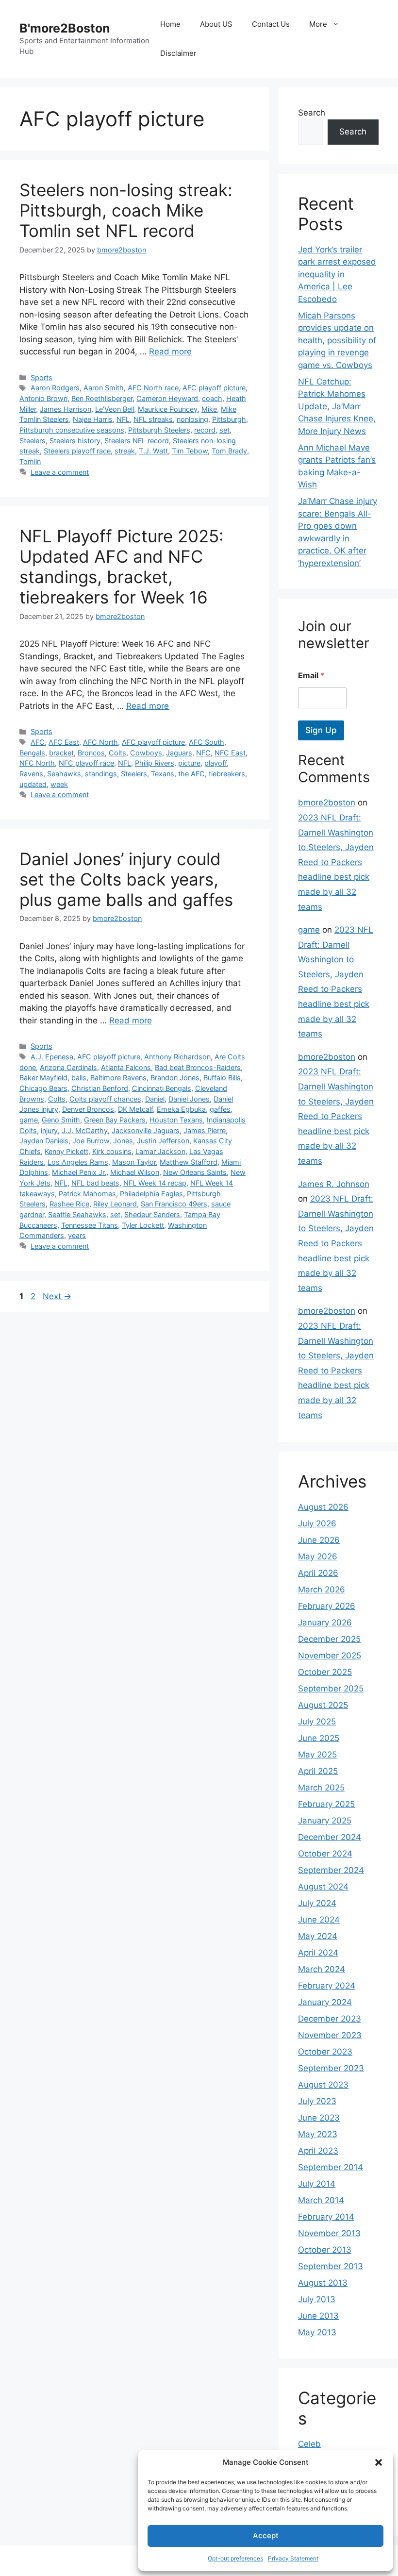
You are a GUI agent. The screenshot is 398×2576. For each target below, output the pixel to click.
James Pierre (205, 1130)
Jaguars (179, 753)
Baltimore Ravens (118, 1078)
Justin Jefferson (163, 1141)
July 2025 (317, 1722)
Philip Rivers (155, 763)
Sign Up (321, 730)
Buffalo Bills (222, 1078)
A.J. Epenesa (52, 1057)
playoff (216, 763)
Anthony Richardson (177, 1057)
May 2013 (317, 2332)
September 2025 (331, 1689)
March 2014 (321, 2200)
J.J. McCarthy (85, 1130)
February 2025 (326, 1804)
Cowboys (146, 753)
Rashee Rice (69, 1204)
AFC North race (153, 388)
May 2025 (317, 1755)
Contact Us (271, 24)
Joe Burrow (91, 1141)
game (29, 1120)
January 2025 (325, 1821)
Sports (41, 377)
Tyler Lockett (143, 1225)
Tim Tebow (190, 451)
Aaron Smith (104, 388)
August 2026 (323, 1507)
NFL (123, 419)
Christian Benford (100, 1088)
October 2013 (325, 2250)
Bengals (32, 753)
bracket (61, 753)
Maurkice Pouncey (168, 409)
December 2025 (329, 1639)
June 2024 (319, 1920)
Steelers (33, 441)
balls (79, 1078)
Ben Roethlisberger (102, 398)
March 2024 (322, 1969)
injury (49, 1130)
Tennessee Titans (90, 1225)
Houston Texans (176, 1120)
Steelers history (75, 441)
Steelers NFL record (137, 441)
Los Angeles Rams (78, 1162)
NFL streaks (153, 419)
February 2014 (326, 2217)
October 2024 (325, 1854)
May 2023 (318, 2134)
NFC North (37, 763)
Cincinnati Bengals (162, 1088)
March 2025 (321, 1788)
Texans (163, 774)
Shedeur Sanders (152, 1214)
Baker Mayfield (43, 1078)
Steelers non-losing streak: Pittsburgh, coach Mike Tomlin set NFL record (126, 210)
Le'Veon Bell (115, 409)
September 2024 (331, 1870)
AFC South (207, 742)
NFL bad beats (95, 1183)
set (224, 430)
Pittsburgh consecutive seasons (72, 430)
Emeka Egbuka (181, 1109)
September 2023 (331, 2068)
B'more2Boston (65, 28)
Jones (123, 1141)
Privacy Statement (293, 2558)
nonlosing (192, 419)
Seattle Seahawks (77, 1214)
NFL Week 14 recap (155, 1183)
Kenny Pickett (66, 1151)
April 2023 (318, 2151)
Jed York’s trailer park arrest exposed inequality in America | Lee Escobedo (337, 274)
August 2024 (323, 1887)
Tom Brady (229, 451)
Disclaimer (178, 53)
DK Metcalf (135, 1109)
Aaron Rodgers (55, 388)
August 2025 (323, 1705)
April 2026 (318, 1573)
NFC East (230, 753)
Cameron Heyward (167, 398)
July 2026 (317, 1523)
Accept (266, 2535)
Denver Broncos (88, 1109)
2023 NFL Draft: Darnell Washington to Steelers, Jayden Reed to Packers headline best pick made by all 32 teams (336, 862)
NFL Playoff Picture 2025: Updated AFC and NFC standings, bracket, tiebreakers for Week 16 (122, 567)
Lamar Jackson (160, 1151)
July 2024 (317, 1903)
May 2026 (318, 1556)
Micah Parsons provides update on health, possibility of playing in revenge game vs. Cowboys (337, 340)
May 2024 (318, 1936)
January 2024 (325, 2002)
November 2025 (330, 1656)
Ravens (31, 774)
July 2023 (317, 2101)
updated (33, 784)
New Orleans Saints (195, 1172)
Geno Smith (61, 1120)
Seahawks (64, 774)
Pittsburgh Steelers (159, 430)
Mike (209, 409)
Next (57, 1296)
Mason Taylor (134, 1162)
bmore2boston (327, 803)
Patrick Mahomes (87, 1194)
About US (216, 24)
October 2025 (325, 1672)
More (318, 24)
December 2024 (330, 1837)
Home (170, 24)
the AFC (191, 774)
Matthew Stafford (189, 1162)
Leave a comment (60, 472)
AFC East (64, 742)
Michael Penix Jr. (79, 1172)
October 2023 (325, 2052)
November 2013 (329, 2233)
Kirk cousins (112, 1151)
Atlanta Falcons (126, 1067)
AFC (38, 742)
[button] (379, 2462)
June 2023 (319, 2118)
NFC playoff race (86, 763)
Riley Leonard (115, 1204)
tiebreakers (227, 774)
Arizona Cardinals (68, 1067)
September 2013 (331, 2266)
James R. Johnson (334, 1184)
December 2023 (330, 2019)
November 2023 (330, 2035)
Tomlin (30, 461)
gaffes (220, 1109)
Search (312, 113)
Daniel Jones (189, 1099)
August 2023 (323, 2085)
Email (311, 676)
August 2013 (323, 2283)
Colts (117, 753)
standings (101, 774)
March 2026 (322, 1589)
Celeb (309, 2444)
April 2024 (318, 1953)
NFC (203, 753)
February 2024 (327, 1986)
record (205, 430)
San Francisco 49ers (174, 1204)
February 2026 (327, 1606)
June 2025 (319, 1738)
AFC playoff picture (214, 388)
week (59, 784)
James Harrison (66, 409)
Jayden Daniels (44, 1141)
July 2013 (317, 2299)
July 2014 (317, 2184)
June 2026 (319, 1540)
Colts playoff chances (105, 1099)
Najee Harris (93, 419)
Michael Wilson (135, 1172)
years (77, 1235)
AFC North (100, 742)
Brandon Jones (175, 1078)
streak (125, 451)
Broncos (91, 753)
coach (212, 398)
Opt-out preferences (235, 2558)
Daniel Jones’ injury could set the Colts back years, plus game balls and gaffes (126, 879)
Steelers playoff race (77, 451)
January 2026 (325, 1623)
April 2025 (318, 1771)
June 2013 (318, 2316)
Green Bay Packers (115, 1120)
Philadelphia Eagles (151, 1194)
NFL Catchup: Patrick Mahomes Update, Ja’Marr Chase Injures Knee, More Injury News (337, 406)
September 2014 (331, 2167)
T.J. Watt (153, 451)
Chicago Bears (43, 1088)
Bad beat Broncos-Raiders (198, 1067)
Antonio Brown (43, 398)
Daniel (155, 1099)
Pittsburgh (229, 419)
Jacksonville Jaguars (146, 1130)
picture (189, 763)
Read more (170, 351)
